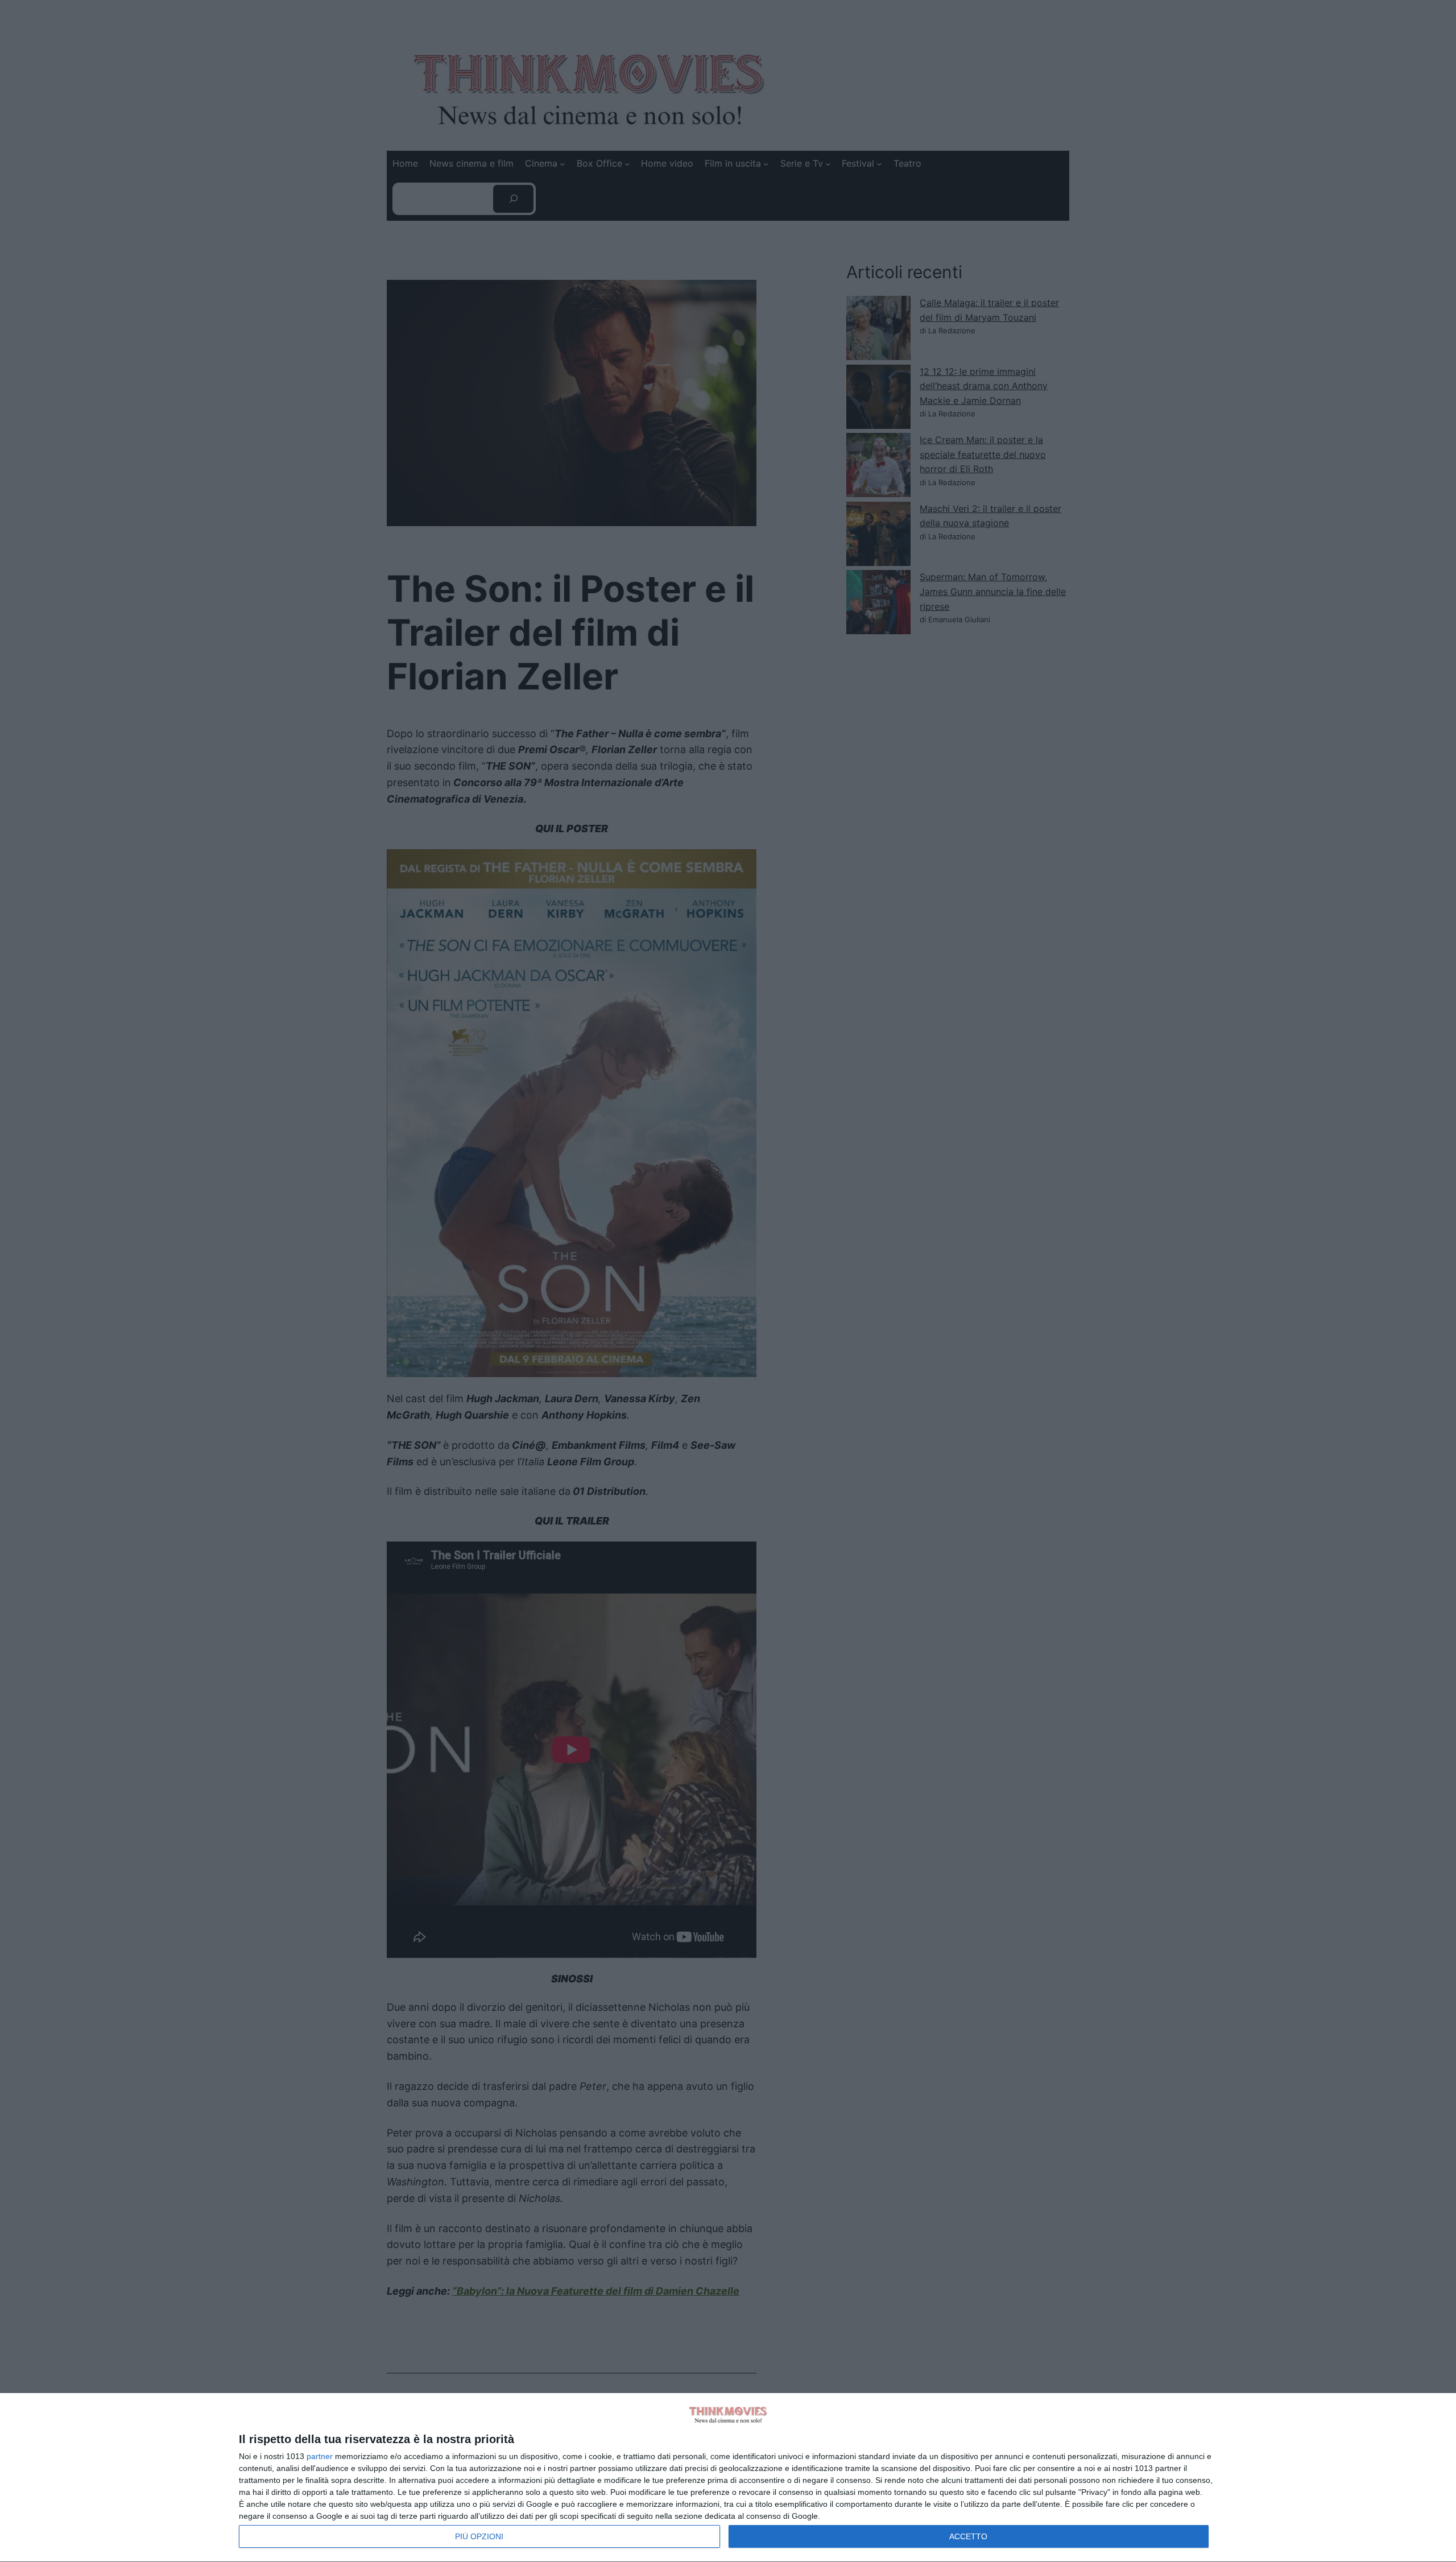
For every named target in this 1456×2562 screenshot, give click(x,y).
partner (320, 2456)
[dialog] (728, 2478)
